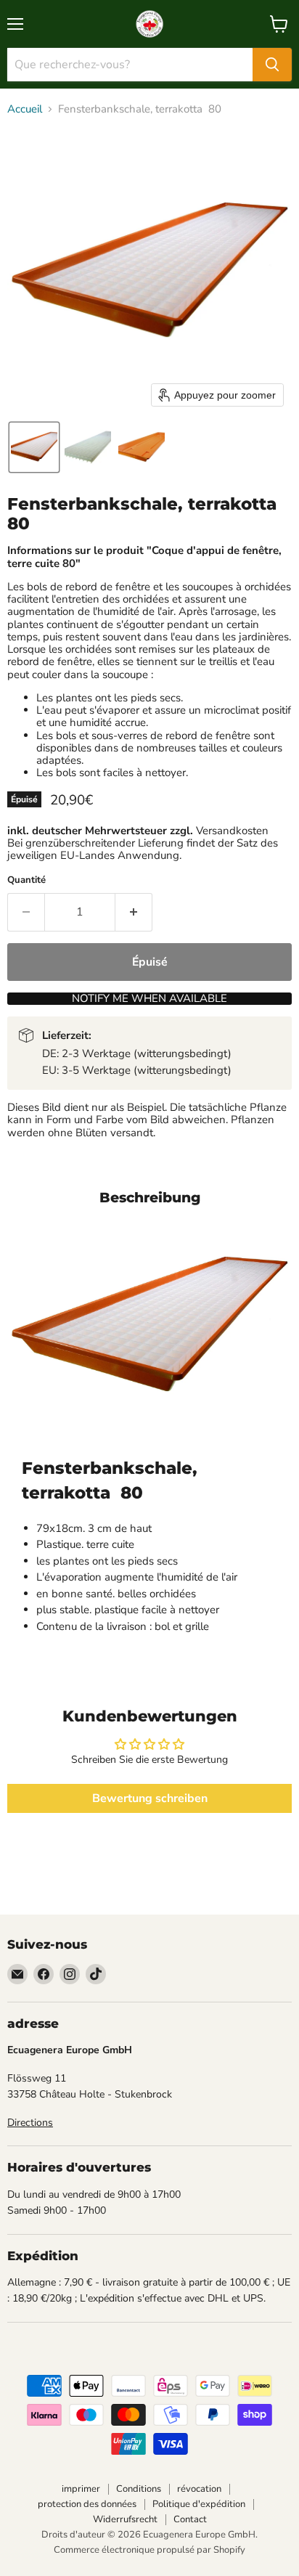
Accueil (25, 109)
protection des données (87, 2504)
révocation (199, 2489)
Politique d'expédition (199, 2504)
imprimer (81, 2489)
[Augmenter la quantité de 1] (134, 912)
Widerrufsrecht (125, 2519)
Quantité (26, 880)
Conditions (139, 2489)
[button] (34, 447)
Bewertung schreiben (150, 1798)
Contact (190, 2519)
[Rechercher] (272, 65)
